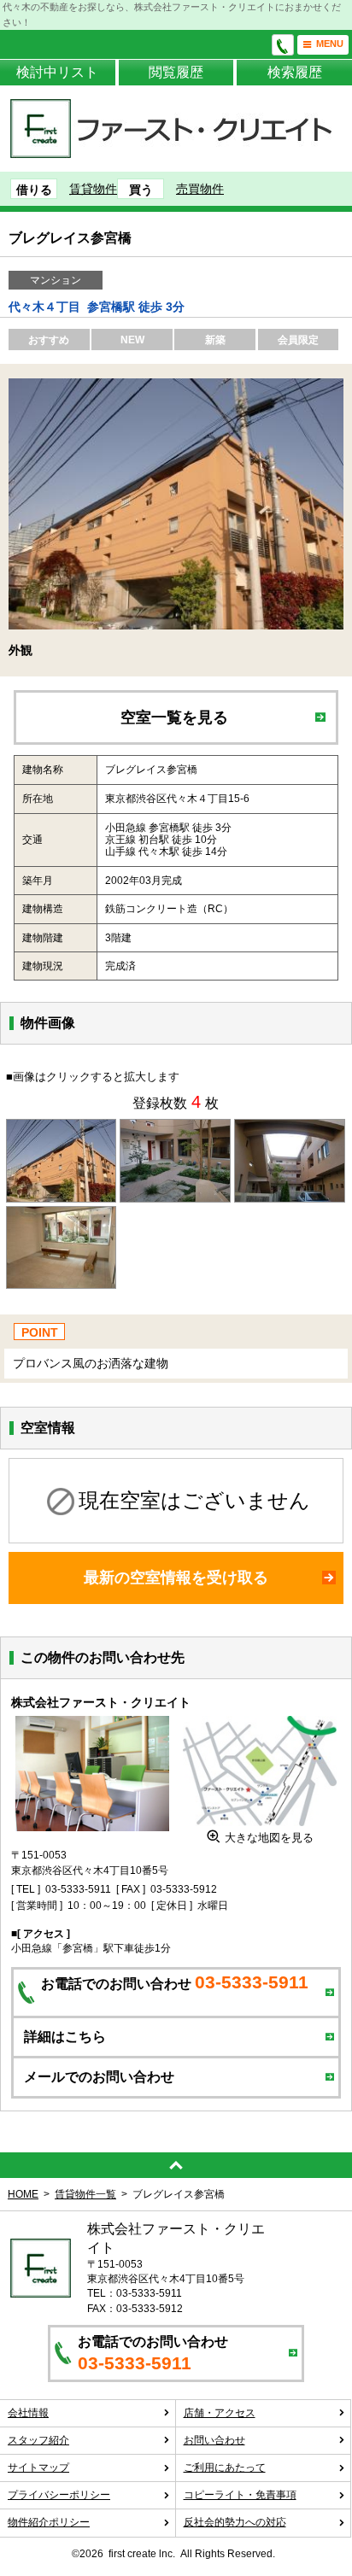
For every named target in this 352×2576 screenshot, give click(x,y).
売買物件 (200, 189)
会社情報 (28, 2413)
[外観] (62, 1130)
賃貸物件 (93, 189)
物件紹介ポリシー (49, 2522)
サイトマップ (38, 2468)
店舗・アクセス (220, 2413)
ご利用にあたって (225, 2468)
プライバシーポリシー (59, 2495)
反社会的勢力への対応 (235, 2522)
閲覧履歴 (176, 72)
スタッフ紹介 (38, 2440)
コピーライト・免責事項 (240, 2495)
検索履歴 (295, 72)
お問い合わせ (214, 2440)
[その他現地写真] (290, 1130)
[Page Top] (176, 2165)
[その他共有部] (175, 1130)
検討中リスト (57, 72)
